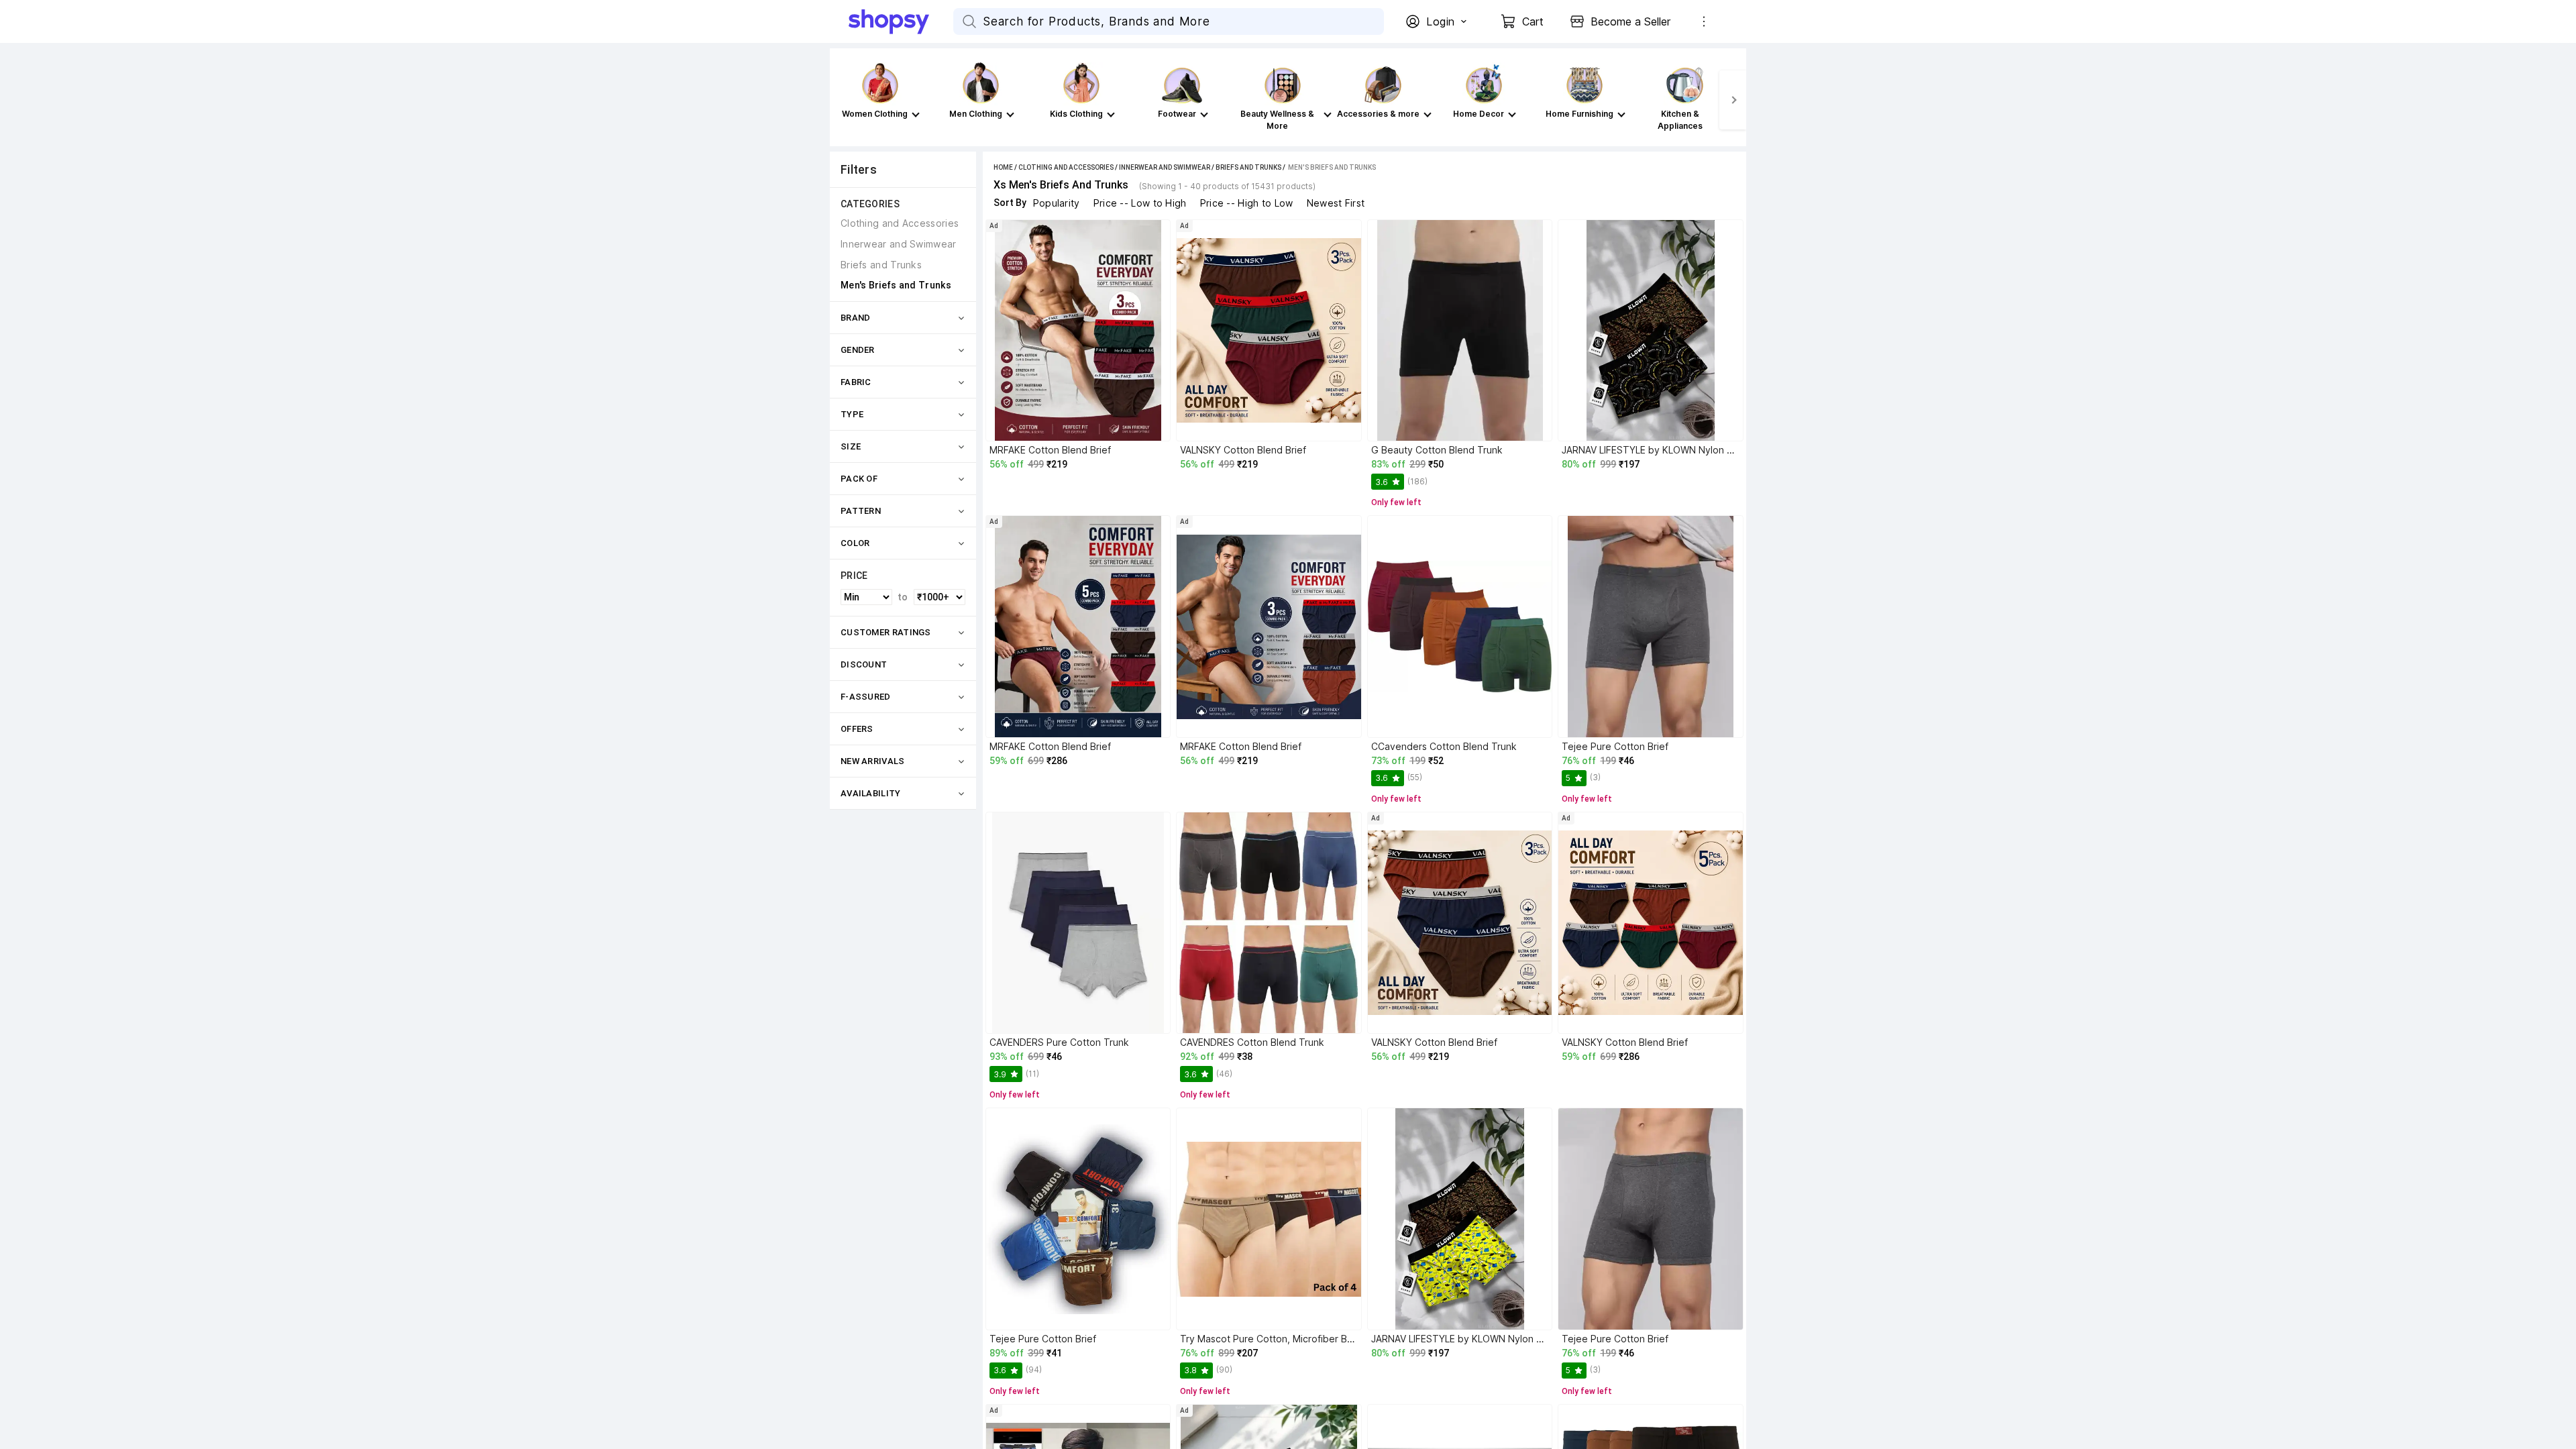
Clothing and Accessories (1066, 167)
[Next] (1733, 100)
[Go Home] (901, 21)
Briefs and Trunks (1248, 167)
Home (1003, 167)
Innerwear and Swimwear (1165, 167)
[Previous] (843, 100)
